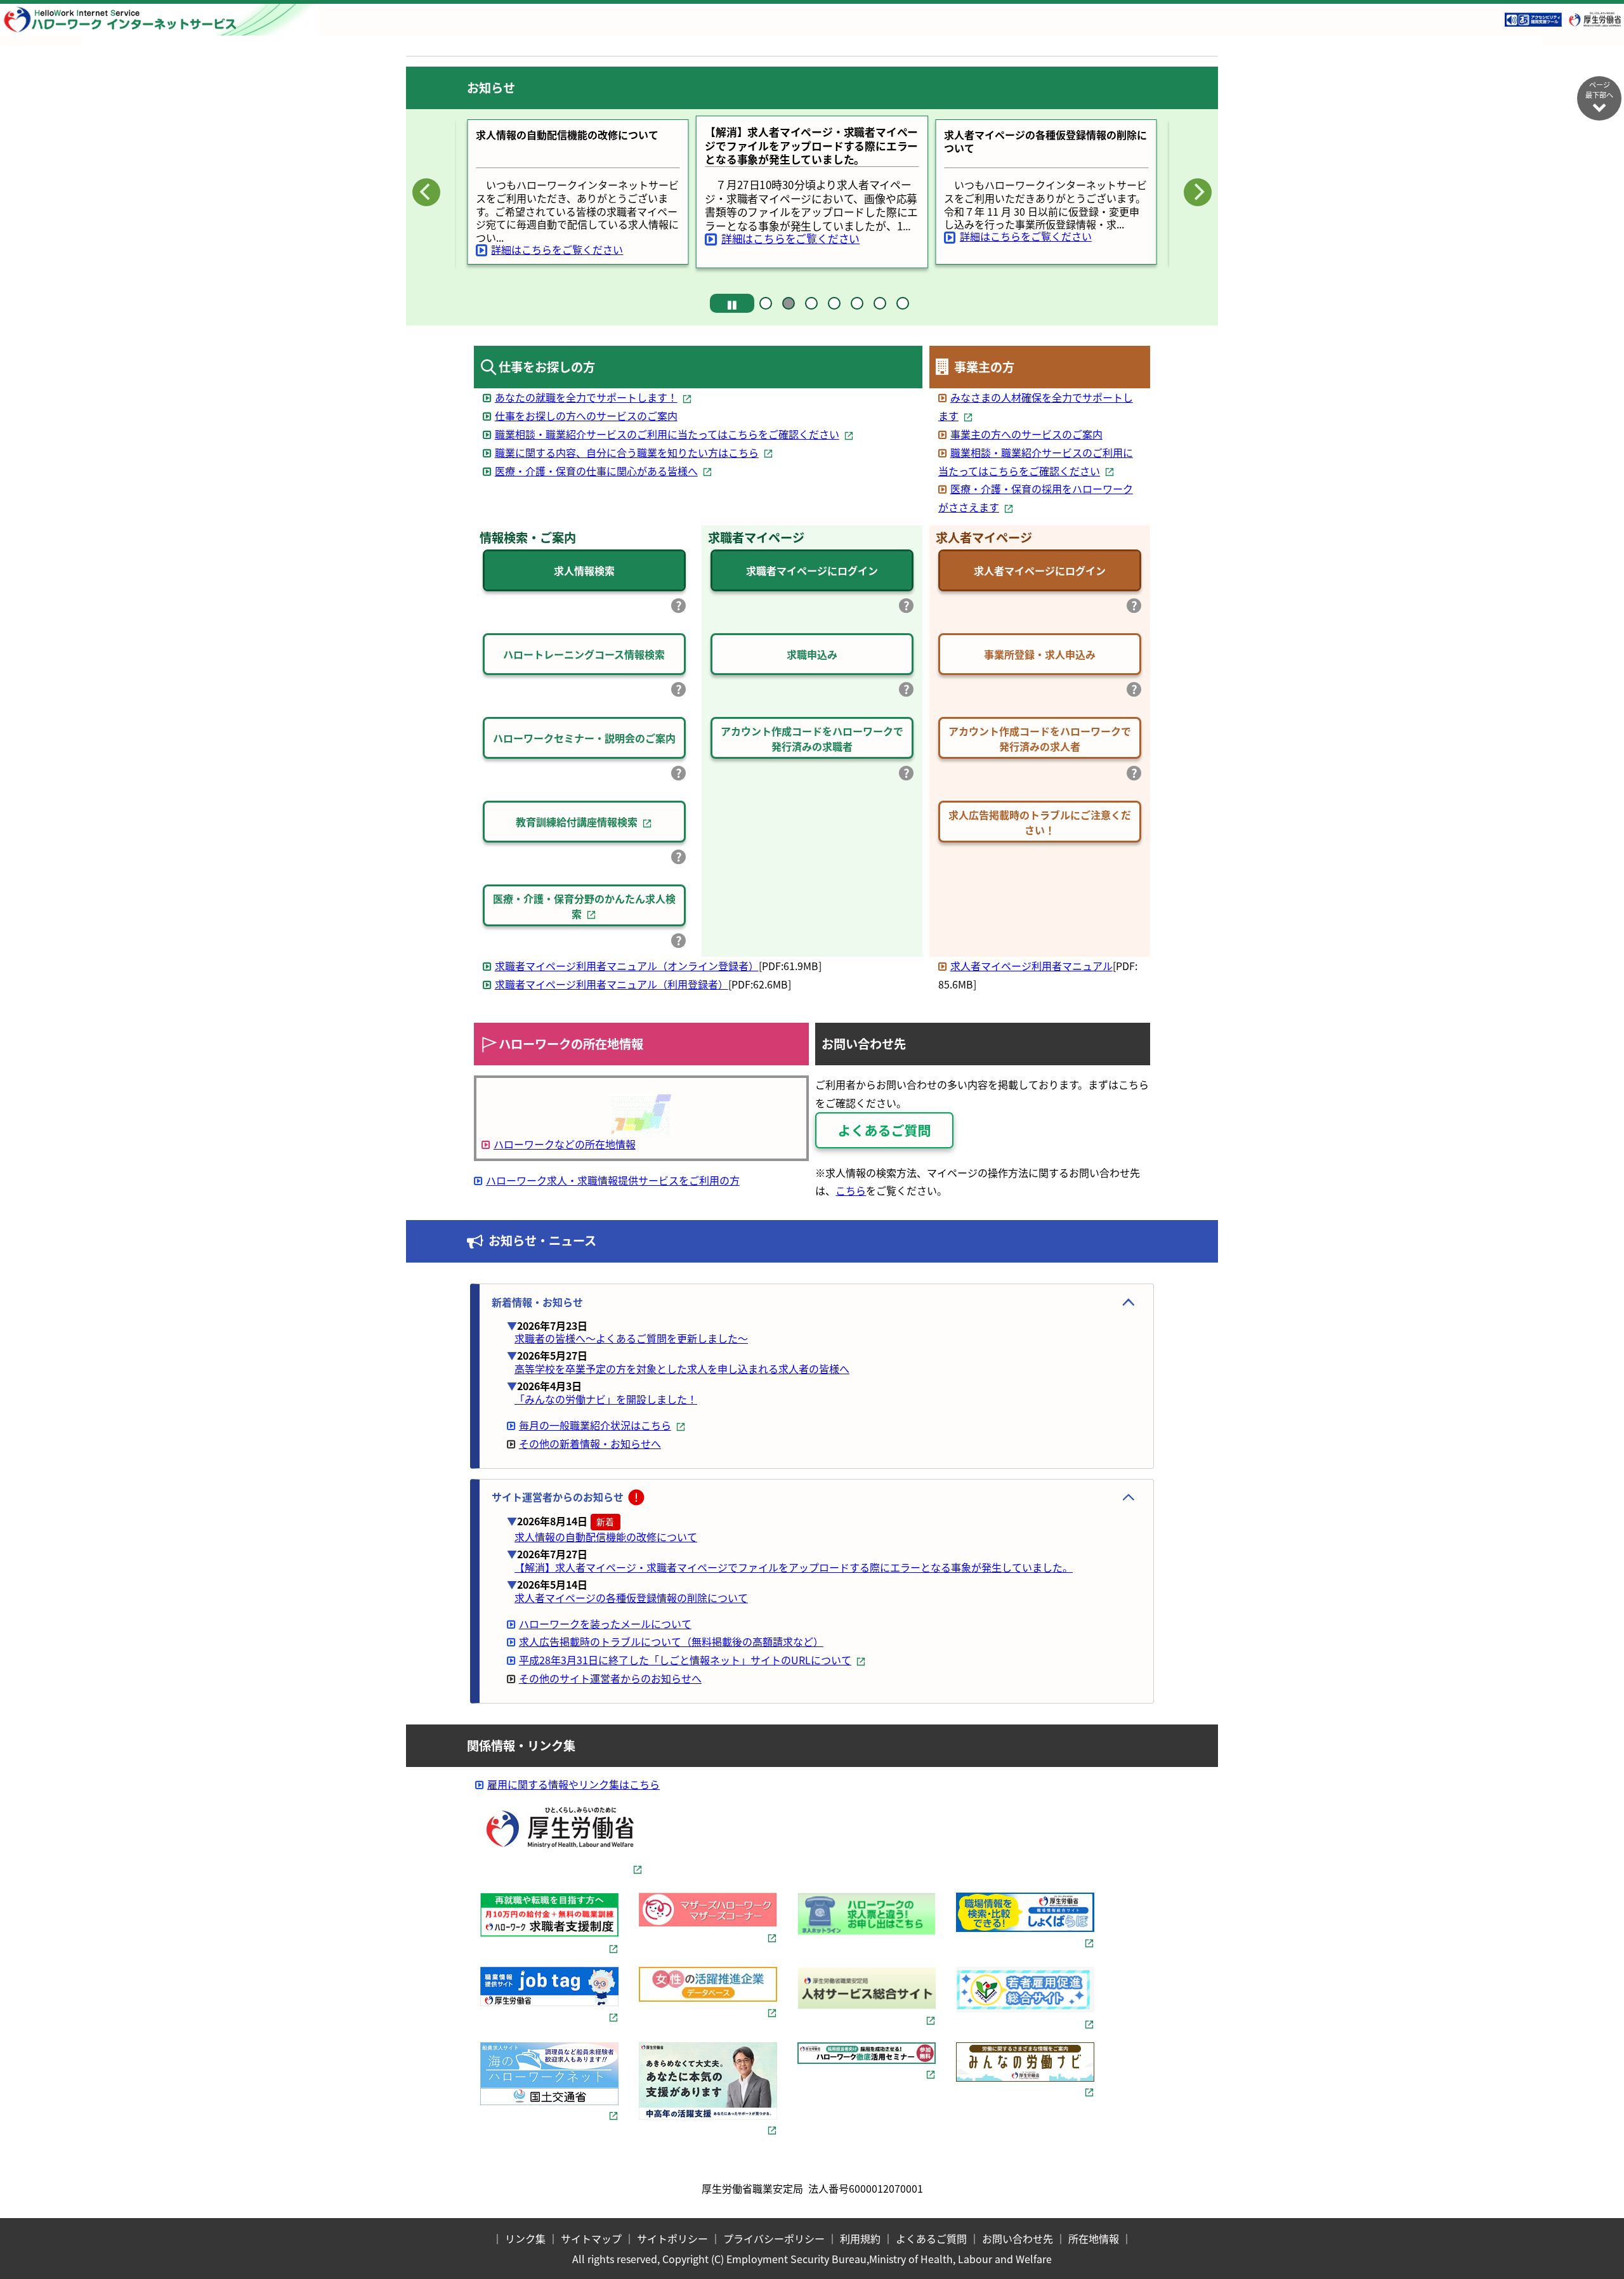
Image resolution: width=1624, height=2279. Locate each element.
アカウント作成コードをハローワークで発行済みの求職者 (812, 739)
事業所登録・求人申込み (1040, 654)
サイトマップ (591, 2238)
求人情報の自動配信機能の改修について (606, 1537)
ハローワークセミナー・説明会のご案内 (584, 738)
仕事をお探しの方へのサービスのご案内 (586, 416)
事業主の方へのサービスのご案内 (1026, 434)
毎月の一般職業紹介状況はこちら (595, 1425)
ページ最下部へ (1599, 89)
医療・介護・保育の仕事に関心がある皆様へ (596, 471)
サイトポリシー (672, 2238)
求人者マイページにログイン (1040, 570)
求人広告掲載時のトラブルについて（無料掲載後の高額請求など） (671, 1641)
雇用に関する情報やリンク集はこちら (573, 1784)
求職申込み (812, 654)
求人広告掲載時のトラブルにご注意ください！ (1040, 822)
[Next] (1198, 192)
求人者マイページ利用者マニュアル (1031, 966)
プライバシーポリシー (774, 2238)
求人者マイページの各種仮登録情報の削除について (631, 1598)
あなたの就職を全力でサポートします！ (586, 397)
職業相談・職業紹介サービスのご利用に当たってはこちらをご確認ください (667, 434)
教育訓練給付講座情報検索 (577, 822)
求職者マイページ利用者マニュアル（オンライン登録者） (627, 966)
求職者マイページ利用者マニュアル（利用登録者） (612, 984)
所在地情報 (1094, 2238)
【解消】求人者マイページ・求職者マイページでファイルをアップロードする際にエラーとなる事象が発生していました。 (794, 1567)
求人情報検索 (584, 570)
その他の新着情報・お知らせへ (590, 1443)
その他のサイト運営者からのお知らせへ (610, 1678)
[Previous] (426, 192)
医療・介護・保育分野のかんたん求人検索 (584, 906)
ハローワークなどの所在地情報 (565, 1144)
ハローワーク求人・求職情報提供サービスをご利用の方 (613, 1180)
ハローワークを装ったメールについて (605, 1624)
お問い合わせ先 (1018, 2238)
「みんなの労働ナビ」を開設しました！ (606, 1399)
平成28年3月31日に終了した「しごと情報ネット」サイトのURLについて (685, 1660)
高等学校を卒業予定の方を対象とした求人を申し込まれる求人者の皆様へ (682, 1369)
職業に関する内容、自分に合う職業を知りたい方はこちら (627, 452)
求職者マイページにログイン (812, 570)
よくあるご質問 (931, 2238)
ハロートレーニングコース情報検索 (584, 654)
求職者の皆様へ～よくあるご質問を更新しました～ (631, 1338)
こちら (851, 1190)
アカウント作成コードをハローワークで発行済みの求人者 (1040, 739)
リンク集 (525, 2238)
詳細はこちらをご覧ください (557, 249)
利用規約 (860, 2238)
